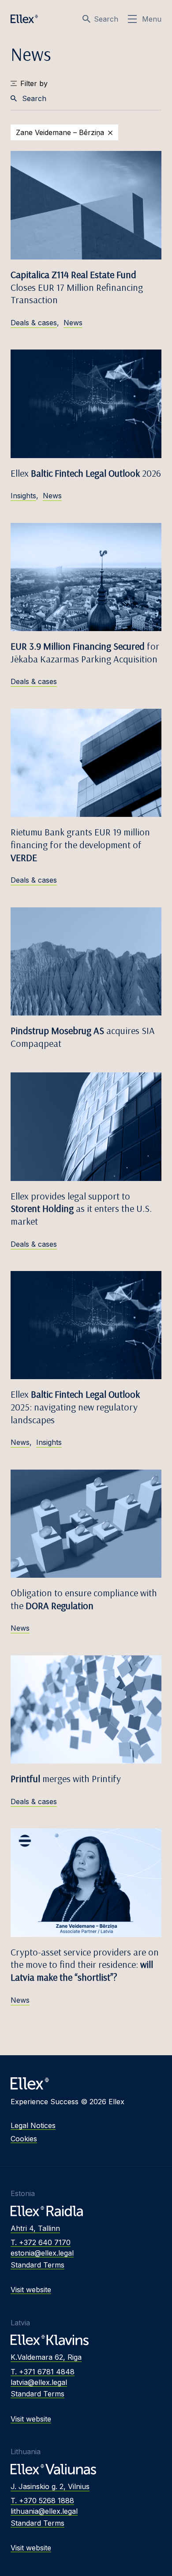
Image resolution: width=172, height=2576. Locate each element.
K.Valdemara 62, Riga (46, 2357)
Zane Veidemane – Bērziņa (60, 132)
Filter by (34, 83)
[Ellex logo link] (24, 19)
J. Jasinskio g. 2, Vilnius (50, 2486)
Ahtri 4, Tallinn (35, 2228)
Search (106, 19)
